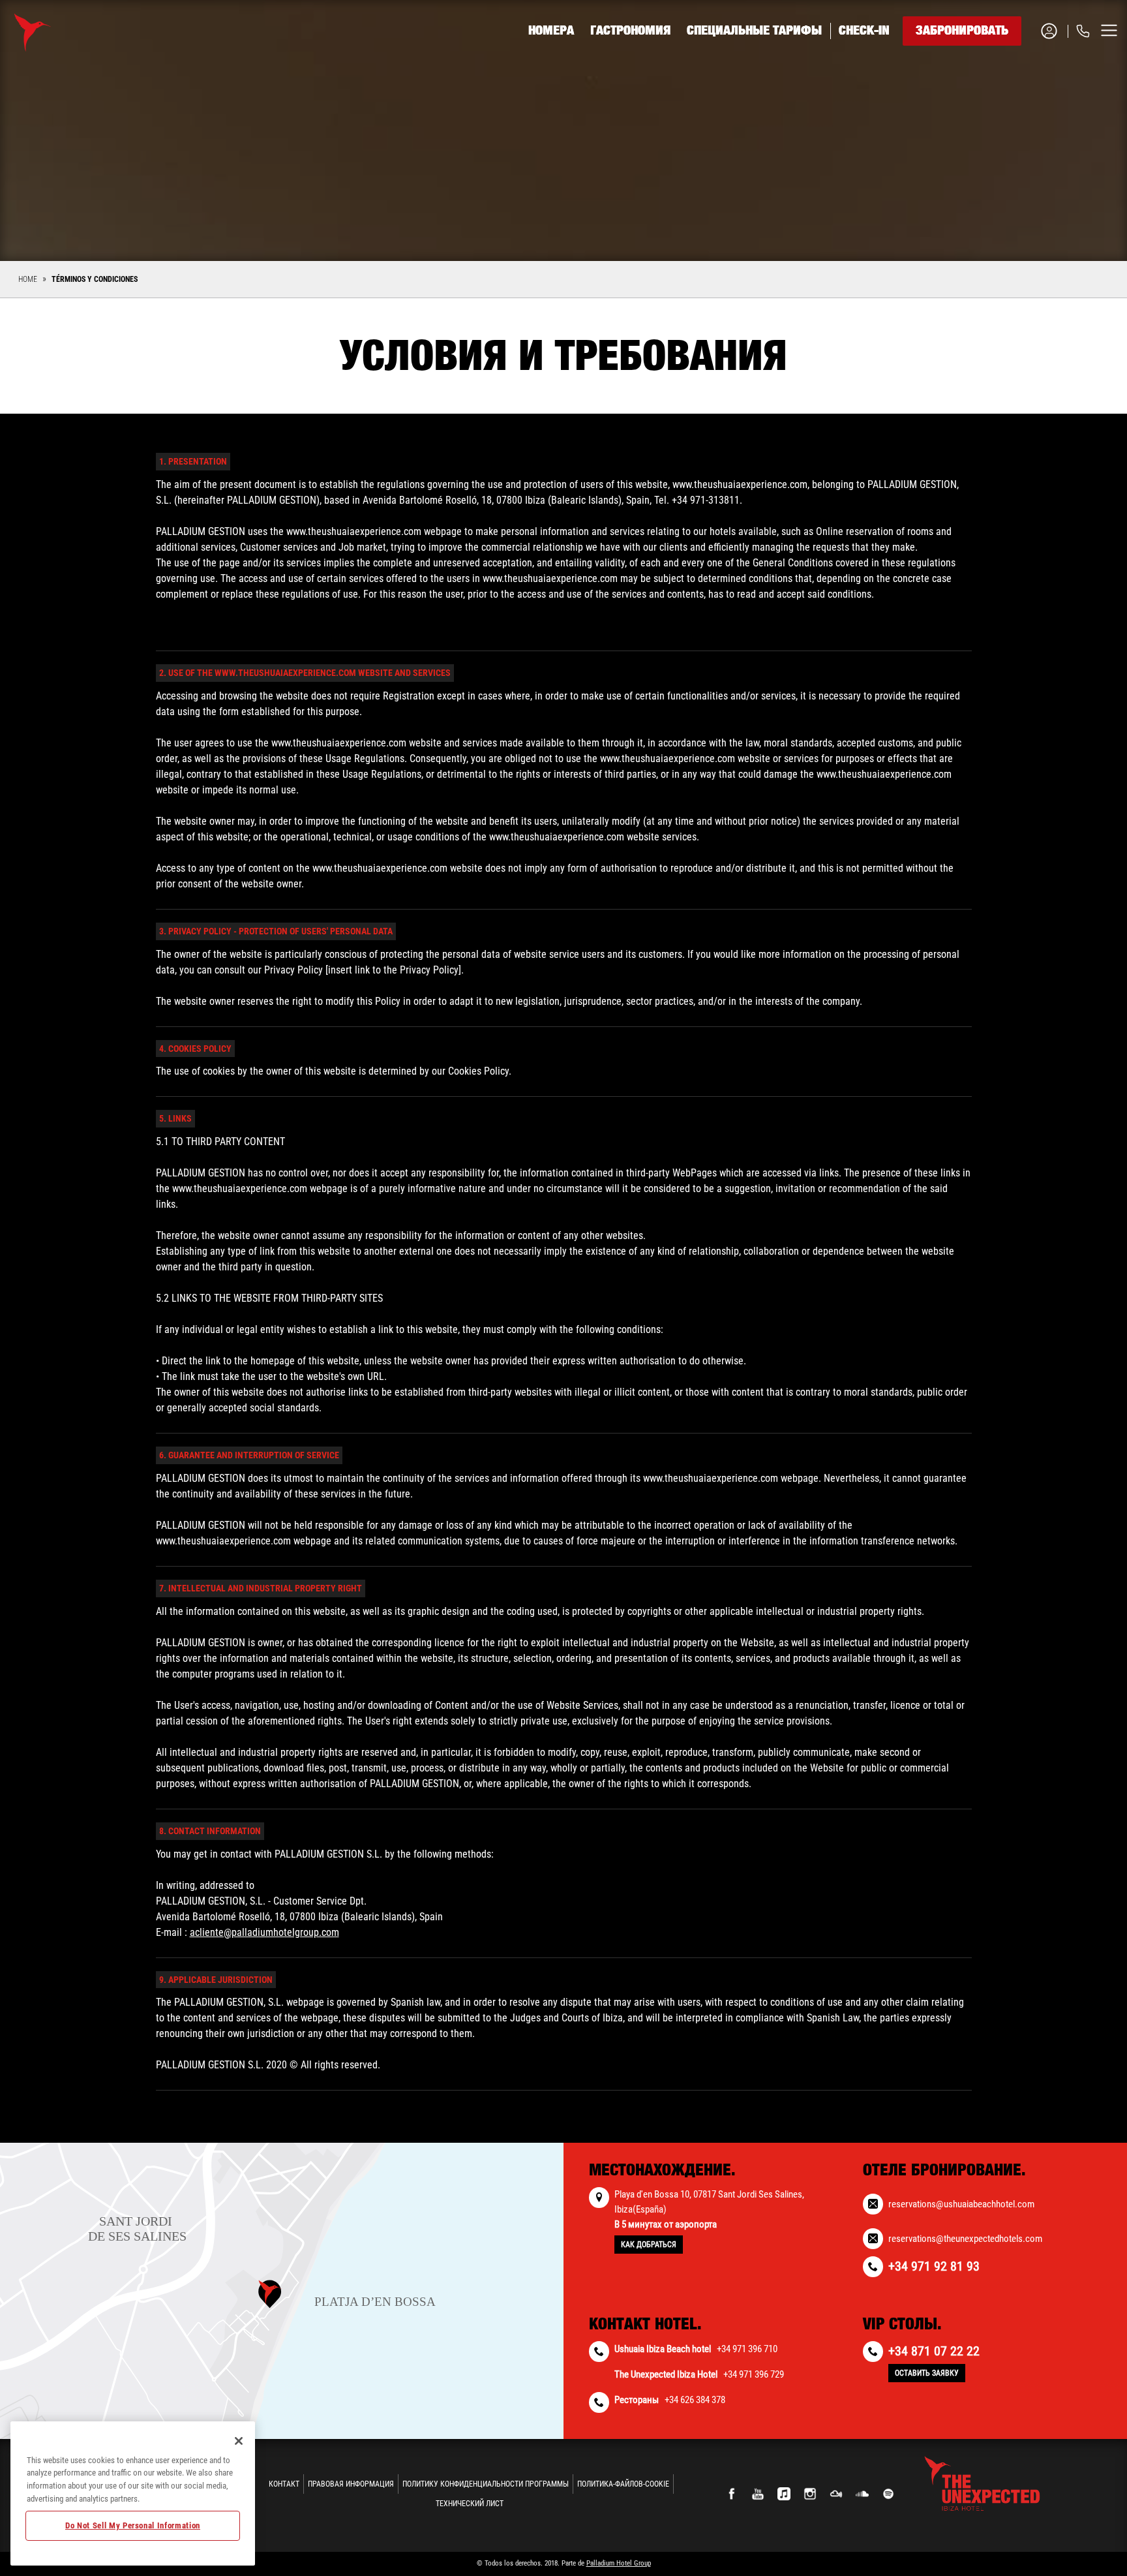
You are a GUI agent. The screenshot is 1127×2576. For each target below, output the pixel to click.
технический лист (470, 2504)
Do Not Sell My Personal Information (133, 2525)
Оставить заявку (927, 2373)
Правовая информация (351, 2484)
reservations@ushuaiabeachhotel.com (961, 2204)
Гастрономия (630, 31)
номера (551, 31)
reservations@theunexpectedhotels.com (965, 2239)
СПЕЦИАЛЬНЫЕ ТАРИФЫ (754, 31)
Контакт (284, 2484)
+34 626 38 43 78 (1014, 112)
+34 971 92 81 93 (1014, 80)
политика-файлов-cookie (623, 2484)
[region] (133, 2493)
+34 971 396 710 (747, 2349)
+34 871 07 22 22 (934, 2351)
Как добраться (649, 2245)
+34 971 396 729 (754, 2374)
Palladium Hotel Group (619, 2563)
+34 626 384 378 (695, 2400)
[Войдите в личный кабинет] (1054, 31)
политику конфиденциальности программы (486, 2484)
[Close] (239, 2441)
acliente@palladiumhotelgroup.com (264, 1932)
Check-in (864, 31)
